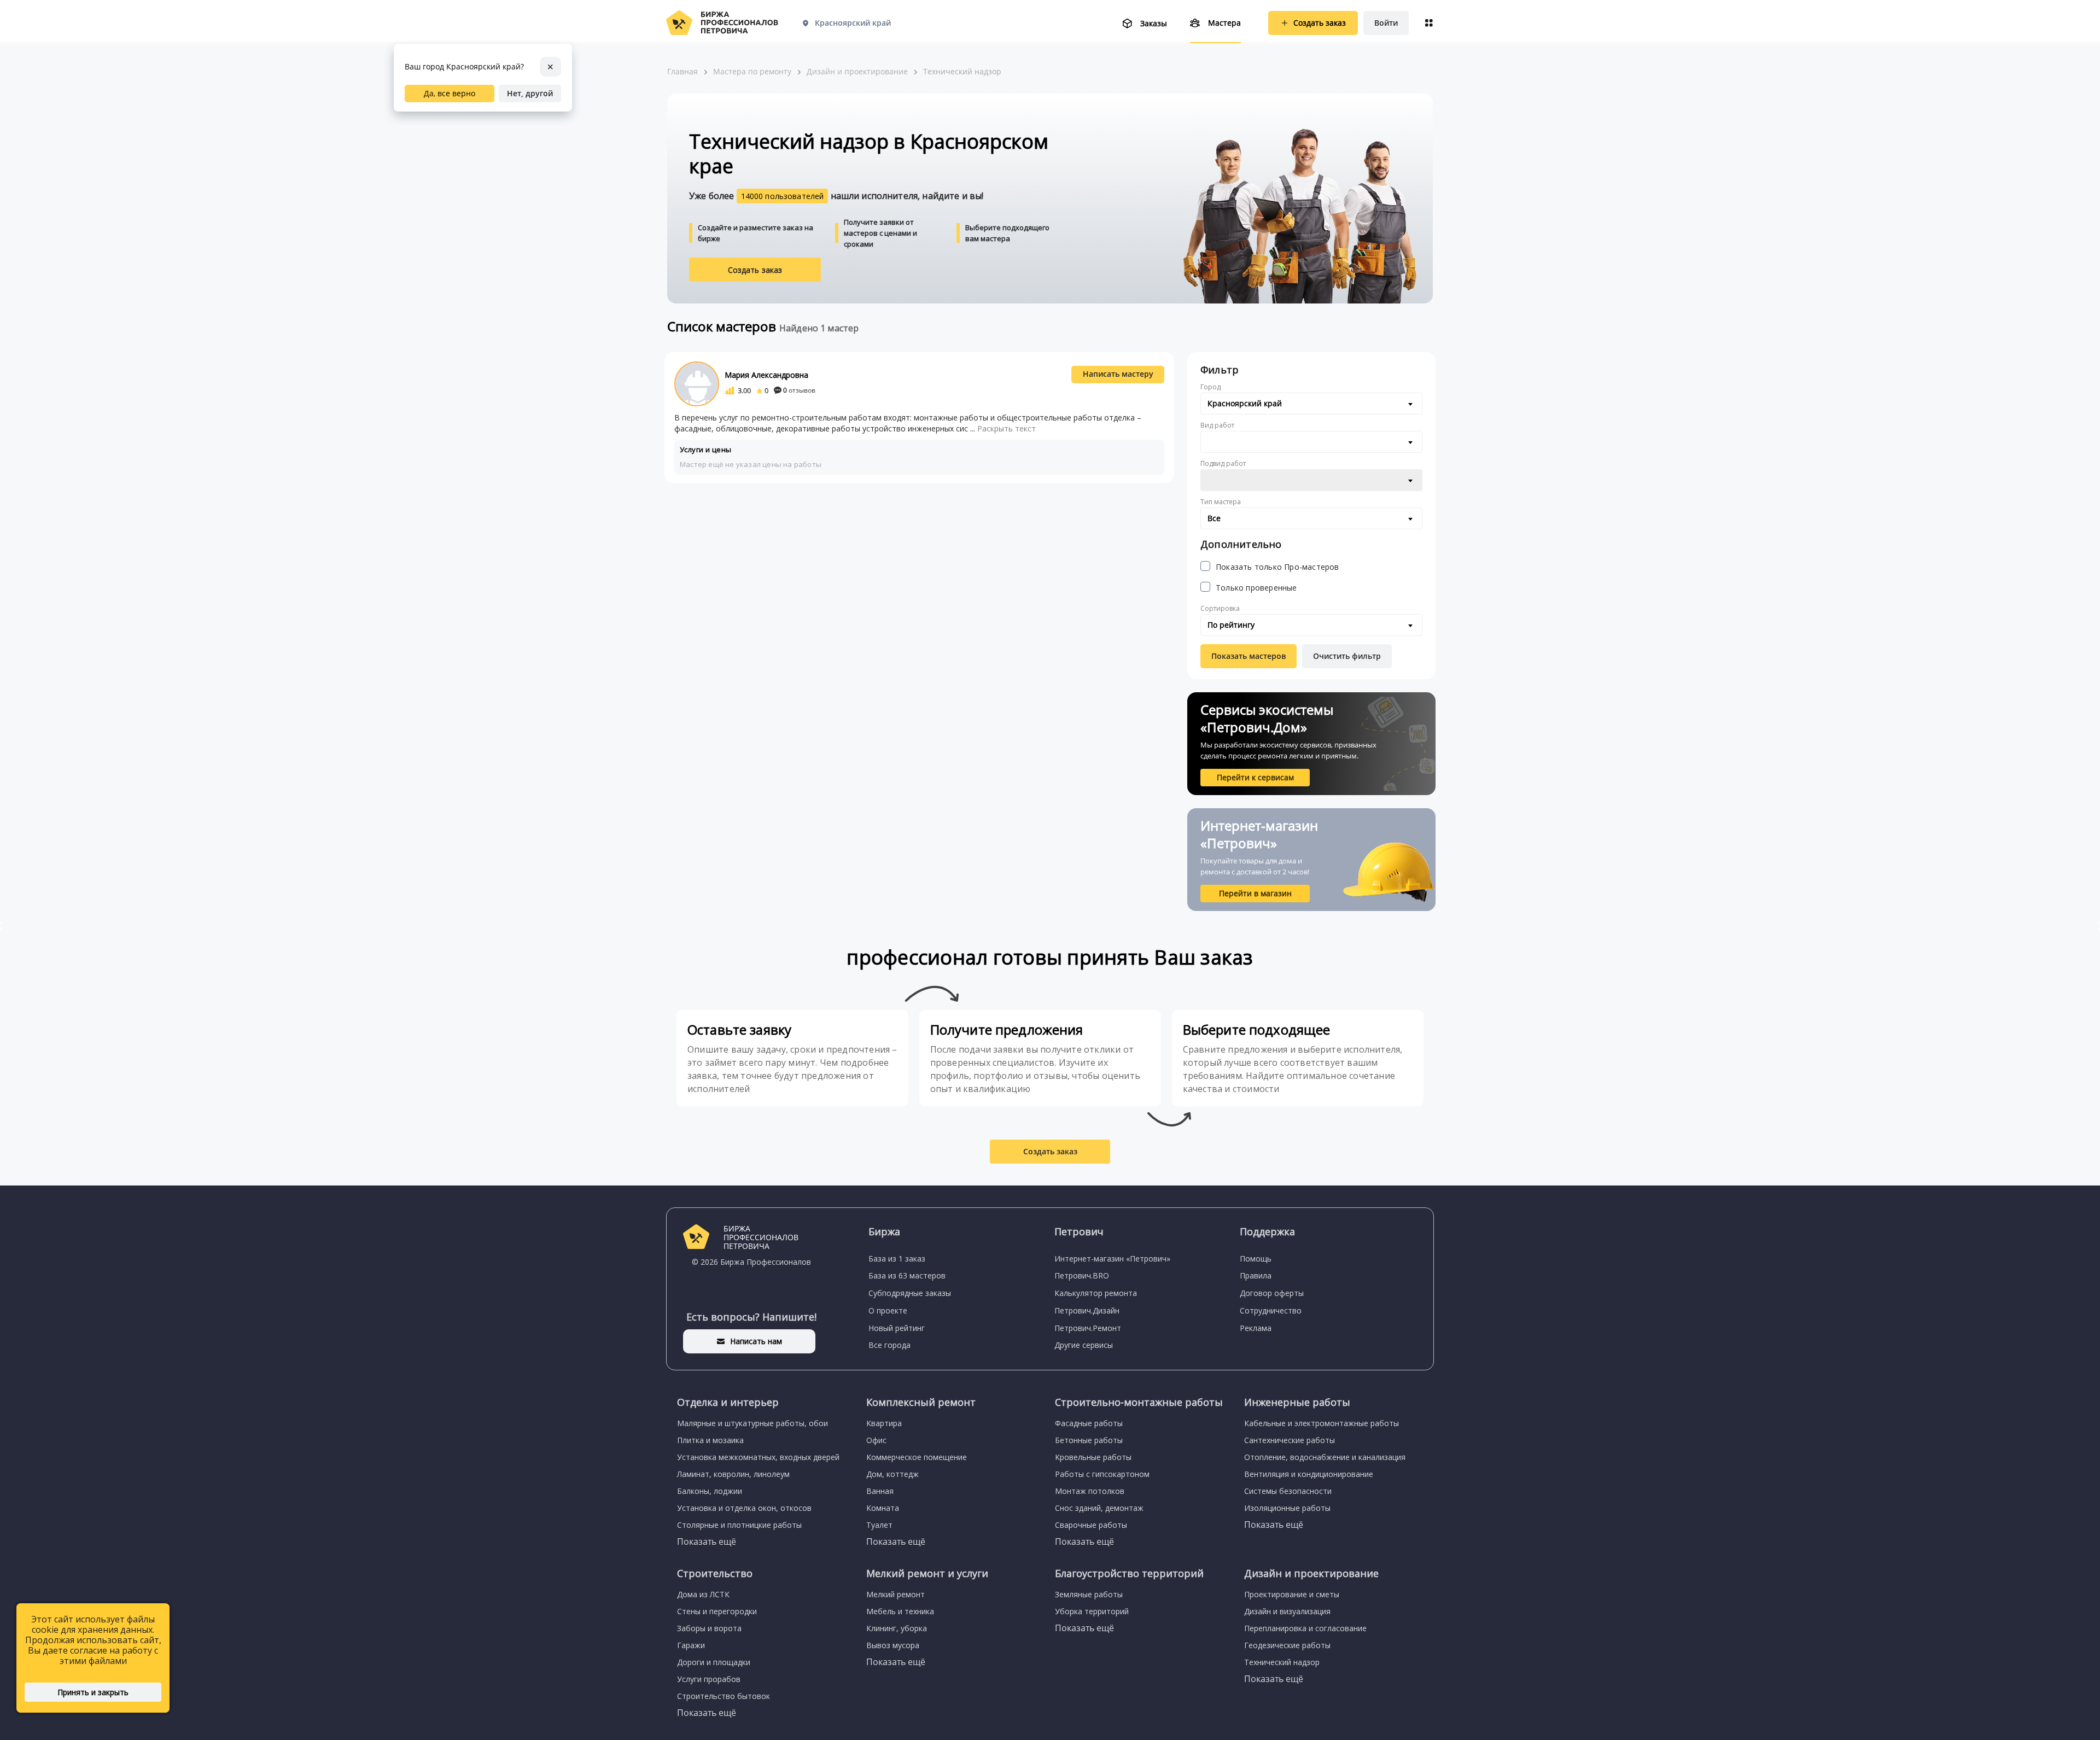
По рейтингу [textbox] (1231, 625)
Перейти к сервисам (1255, 777)
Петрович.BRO (1082, 1275)
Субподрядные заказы (910, 1293)
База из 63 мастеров (907, 1275)
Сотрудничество (1271, 1310)
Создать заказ (755, 270)
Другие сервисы (1084, 1345)
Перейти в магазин (1255, 893)
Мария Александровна (766, 375)
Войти (1386, 23)
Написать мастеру (1118, 374)
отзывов (799, 390)
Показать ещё (707, 1542)
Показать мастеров (1249, 656)
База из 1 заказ (897, 1259)
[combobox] (1311, 404)
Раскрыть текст (1007, 428)
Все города (889, 1345)
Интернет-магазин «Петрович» (1112, 1259)
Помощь (1256, 1259)
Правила (1256, 1275)
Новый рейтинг (897, 1328)
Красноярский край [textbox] (1245, 403)
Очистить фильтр (1347, 656)
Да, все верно (450, 93)
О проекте (888, 1310)
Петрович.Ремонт (1088, 1328)
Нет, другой (530, 93)
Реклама (1256, 1328)
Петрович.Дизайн (1087, 1310)
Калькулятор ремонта (1096, 1293)
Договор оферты (1272, 1293)
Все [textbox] (1214, 518)
